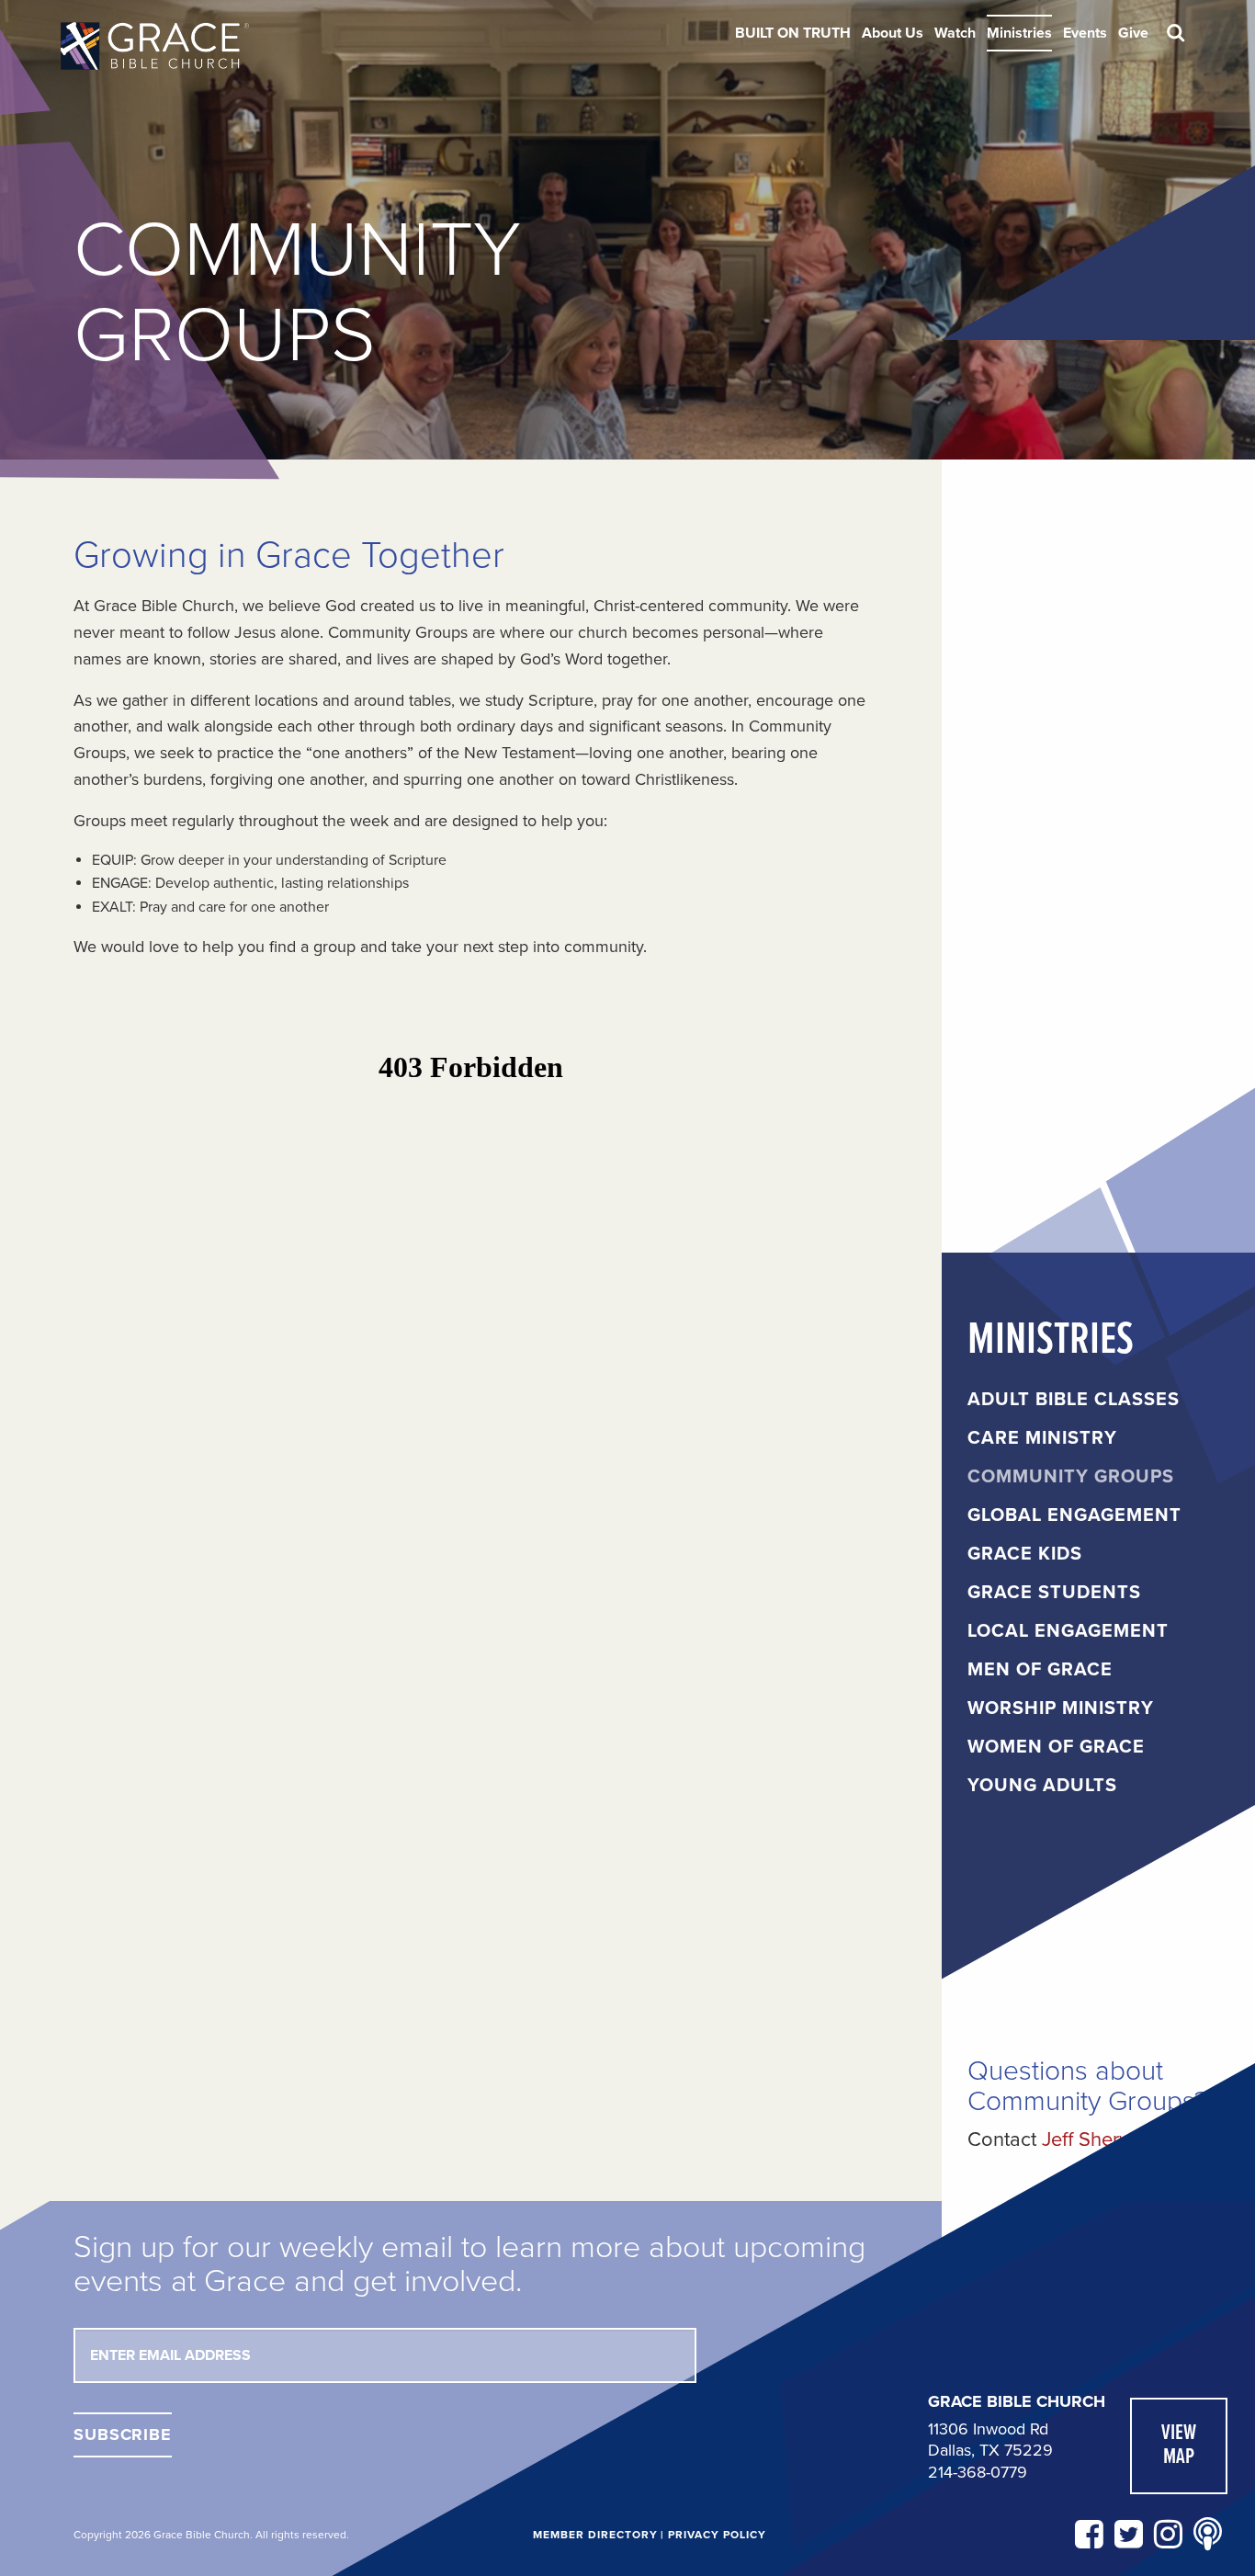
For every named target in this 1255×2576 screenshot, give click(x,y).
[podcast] (1208, 2535)
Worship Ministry (1061, 1708)
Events (1085, 33)
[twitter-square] (1129, 2535)
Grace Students (1054, 1593)
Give (1133, 33)
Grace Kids (1025, 1554)
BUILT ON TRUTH (793, 33)
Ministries (1019, 33)
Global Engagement (1074, 1515)
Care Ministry (1042, 1438)
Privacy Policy (717, 2535)
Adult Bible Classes (1074, 1400)
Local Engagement (1068, 1631)
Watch (955, 33)
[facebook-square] (1089, 2535)
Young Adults (1042, 1786)
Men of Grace (1040, 1670)
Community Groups (1071, 1477)
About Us (893, 33)
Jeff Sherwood (1106, 2139)
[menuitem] (793, 33)
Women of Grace (1056, 1747)
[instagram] (1168, 2535)
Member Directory (595, 2535)
